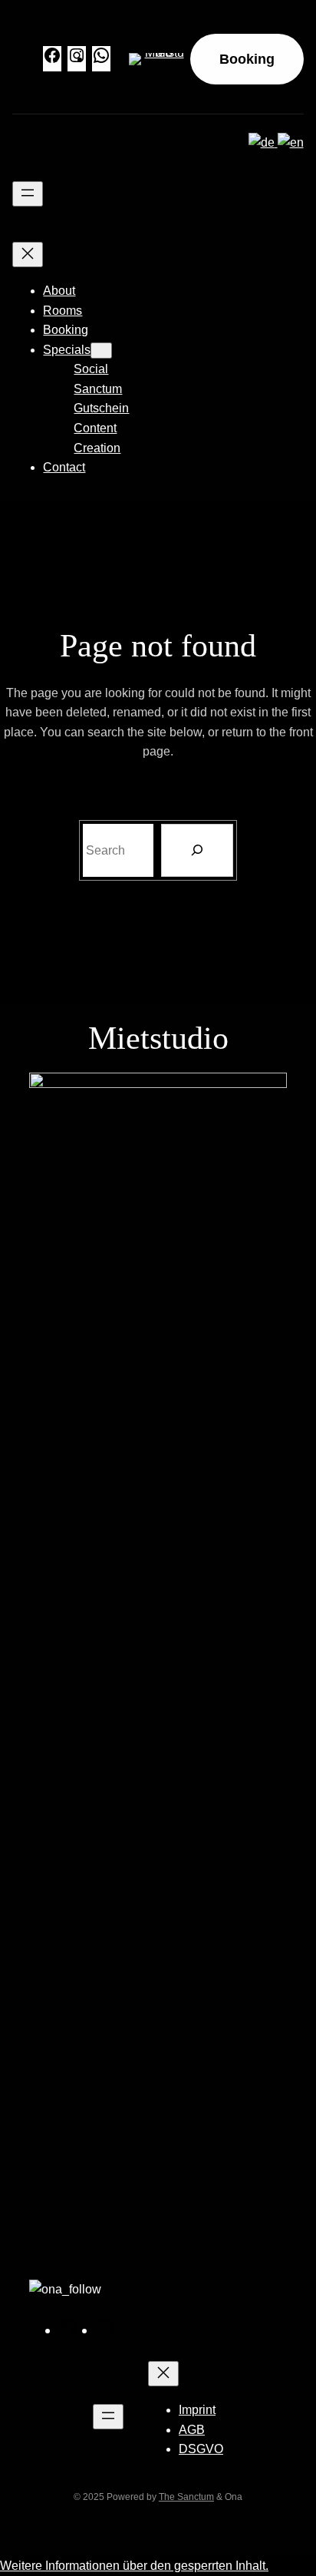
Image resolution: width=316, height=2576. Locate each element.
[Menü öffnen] (28, 194)
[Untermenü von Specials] (101, 351)
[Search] (197, 850)
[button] (134, 2566)
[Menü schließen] (28, 255)
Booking (247, 59)
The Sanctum (186, 2497)
